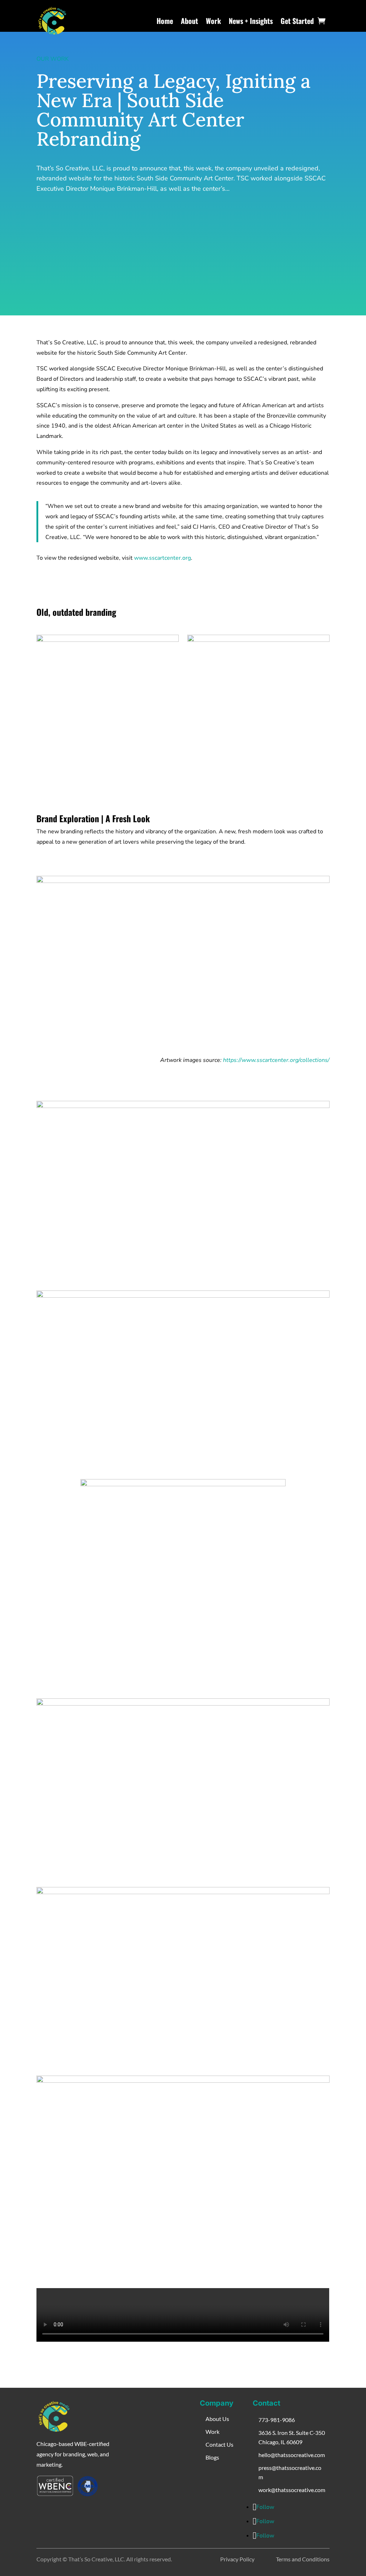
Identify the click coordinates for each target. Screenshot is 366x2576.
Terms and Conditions (303, 2559)
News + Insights (251, 21)
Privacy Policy (237, 2559)
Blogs (212, 2457)
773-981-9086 (277, 2420)
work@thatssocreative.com (292, 2490)
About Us (217, 2419)
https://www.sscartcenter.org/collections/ (276, 1060)
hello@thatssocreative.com (292, 2455)
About (189, 21)
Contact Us (219, 2444)
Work (213, 21)
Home (165, 21)
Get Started (297, 21)
